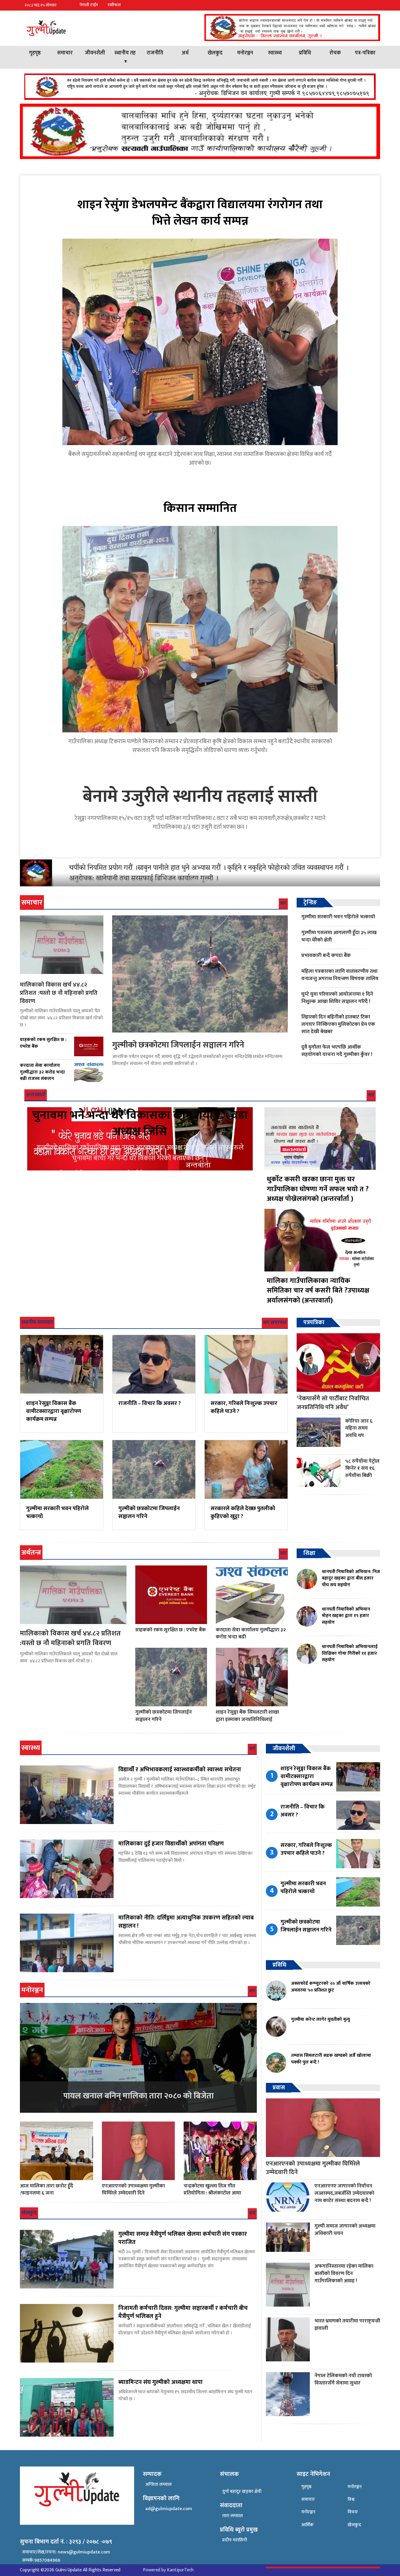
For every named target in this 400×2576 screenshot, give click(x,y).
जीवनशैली (95, 53)
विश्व (351, 2499)
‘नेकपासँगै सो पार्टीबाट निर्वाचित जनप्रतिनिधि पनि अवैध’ (333, 1403)
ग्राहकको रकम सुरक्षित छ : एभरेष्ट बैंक (171, 1630)
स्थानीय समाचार (37, 1322)
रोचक (335, 53)
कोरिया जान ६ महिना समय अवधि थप (359, 1428)
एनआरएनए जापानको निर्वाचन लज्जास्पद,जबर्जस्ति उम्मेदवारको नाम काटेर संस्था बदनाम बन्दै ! (344, 2193)
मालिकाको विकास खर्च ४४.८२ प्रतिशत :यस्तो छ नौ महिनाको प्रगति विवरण (59, 993)
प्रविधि (305, 53)
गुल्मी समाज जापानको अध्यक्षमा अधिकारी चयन (345, 2230)
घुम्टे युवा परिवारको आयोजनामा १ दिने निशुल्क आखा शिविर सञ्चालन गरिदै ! (337, 998)
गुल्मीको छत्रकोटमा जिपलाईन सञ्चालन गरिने (178, 1045)
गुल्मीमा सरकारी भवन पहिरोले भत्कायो (338, 917)
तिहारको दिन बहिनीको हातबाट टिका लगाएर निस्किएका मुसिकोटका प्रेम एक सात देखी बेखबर (338, 1024)
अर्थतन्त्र (31, 1553)
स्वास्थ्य (275, 53)
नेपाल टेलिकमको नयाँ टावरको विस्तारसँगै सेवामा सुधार (343, 2379)
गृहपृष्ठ (35, 53)
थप (283, 903)
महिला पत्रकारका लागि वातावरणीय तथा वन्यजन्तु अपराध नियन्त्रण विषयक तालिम (340, 975)
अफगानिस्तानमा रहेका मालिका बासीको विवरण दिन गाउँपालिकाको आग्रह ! (344, 2273)
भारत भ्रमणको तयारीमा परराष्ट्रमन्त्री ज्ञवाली (347, 2324)
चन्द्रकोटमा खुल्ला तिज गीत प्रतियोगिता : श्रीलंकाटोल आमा (212, 2189)
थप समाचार (275, 1323)
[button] (375, 5)
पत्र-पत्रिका (365, 53)
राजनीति (155, 53)
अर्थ (185, 53)
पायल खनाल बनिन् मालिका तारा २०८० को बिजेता (139, 2096)
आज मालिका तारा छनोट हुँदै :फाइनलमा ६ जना (47, 2189)
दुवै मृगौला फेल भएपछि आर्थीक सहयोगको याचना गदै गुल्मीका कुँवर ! (337, 1051)
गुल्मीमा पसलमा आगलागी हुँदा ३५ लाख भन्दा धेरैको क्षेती (339, 936)
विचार (353, 2512)
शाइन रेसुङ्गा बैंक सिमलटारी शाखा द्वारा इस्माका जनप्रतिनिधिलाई (247, 1716)
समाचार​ (308, 2499)
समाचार (65, 53)
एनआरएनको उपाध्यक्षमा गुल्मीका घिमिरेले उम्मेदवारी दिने (133, 2189)
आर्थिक (307, 2525)
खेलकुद (215, 53)
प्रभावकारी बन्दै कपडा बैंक (326, 955)
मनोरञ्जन (245, 53)
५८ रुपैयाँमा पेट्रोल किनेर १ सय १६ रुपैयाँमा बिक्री (362, 1468)
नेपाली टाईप (89, 5)
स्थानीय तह (125, 53)
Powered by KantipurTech (168, 2570)
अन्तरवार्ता (36, 1095)
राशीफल (114, 5)
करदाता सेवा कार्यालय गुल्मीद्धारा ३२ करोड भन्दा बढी (251, 1633)
